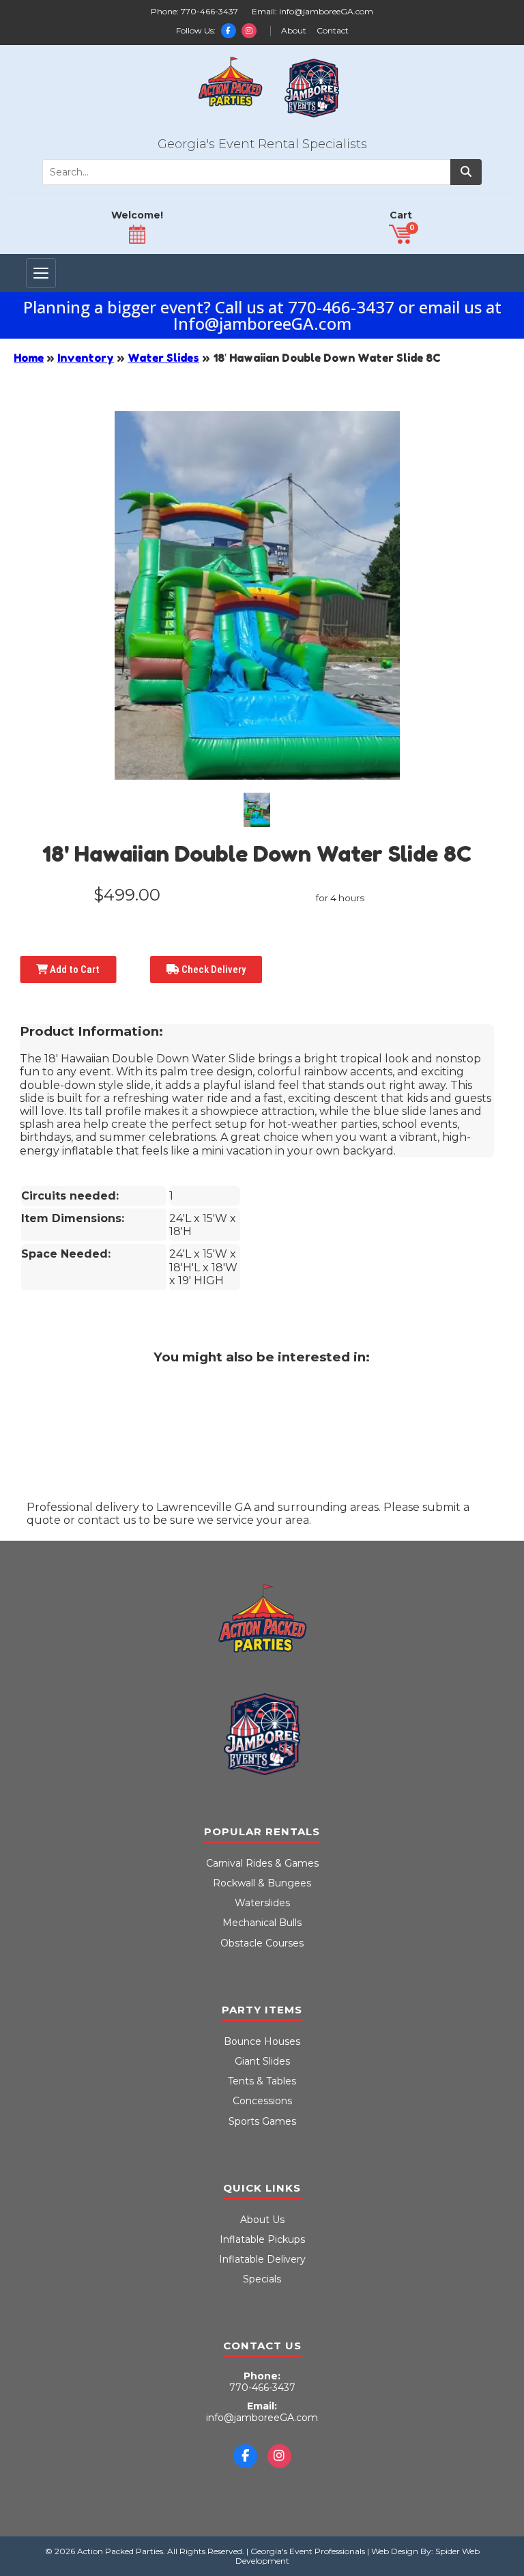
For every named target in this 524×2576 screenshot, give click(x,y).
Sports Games (262, 2121)
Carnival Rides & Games (262, 1863)
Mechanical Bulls (262, 1923)
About (294, 31)
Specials (262, 2279)
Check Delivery (213, 969)
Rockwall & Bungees (262, 1883)
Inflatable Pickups (262, 2239)
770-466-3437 (209, 11)
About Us (262, 2220)
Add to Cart (74, 969)
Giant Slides (262, 2061)
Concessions (262, 2101)
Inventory (86, 358)
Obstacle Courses (262, 1943)
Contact (333, 31)
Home (29, 358)
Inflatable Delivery (262, 2259)
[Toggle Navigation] (41, 273)
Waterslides (262, 1903)
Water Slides (163, 358)
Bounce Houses (262, 2041)
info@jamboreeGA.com (326, 11)
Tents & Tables (262, 2081)
